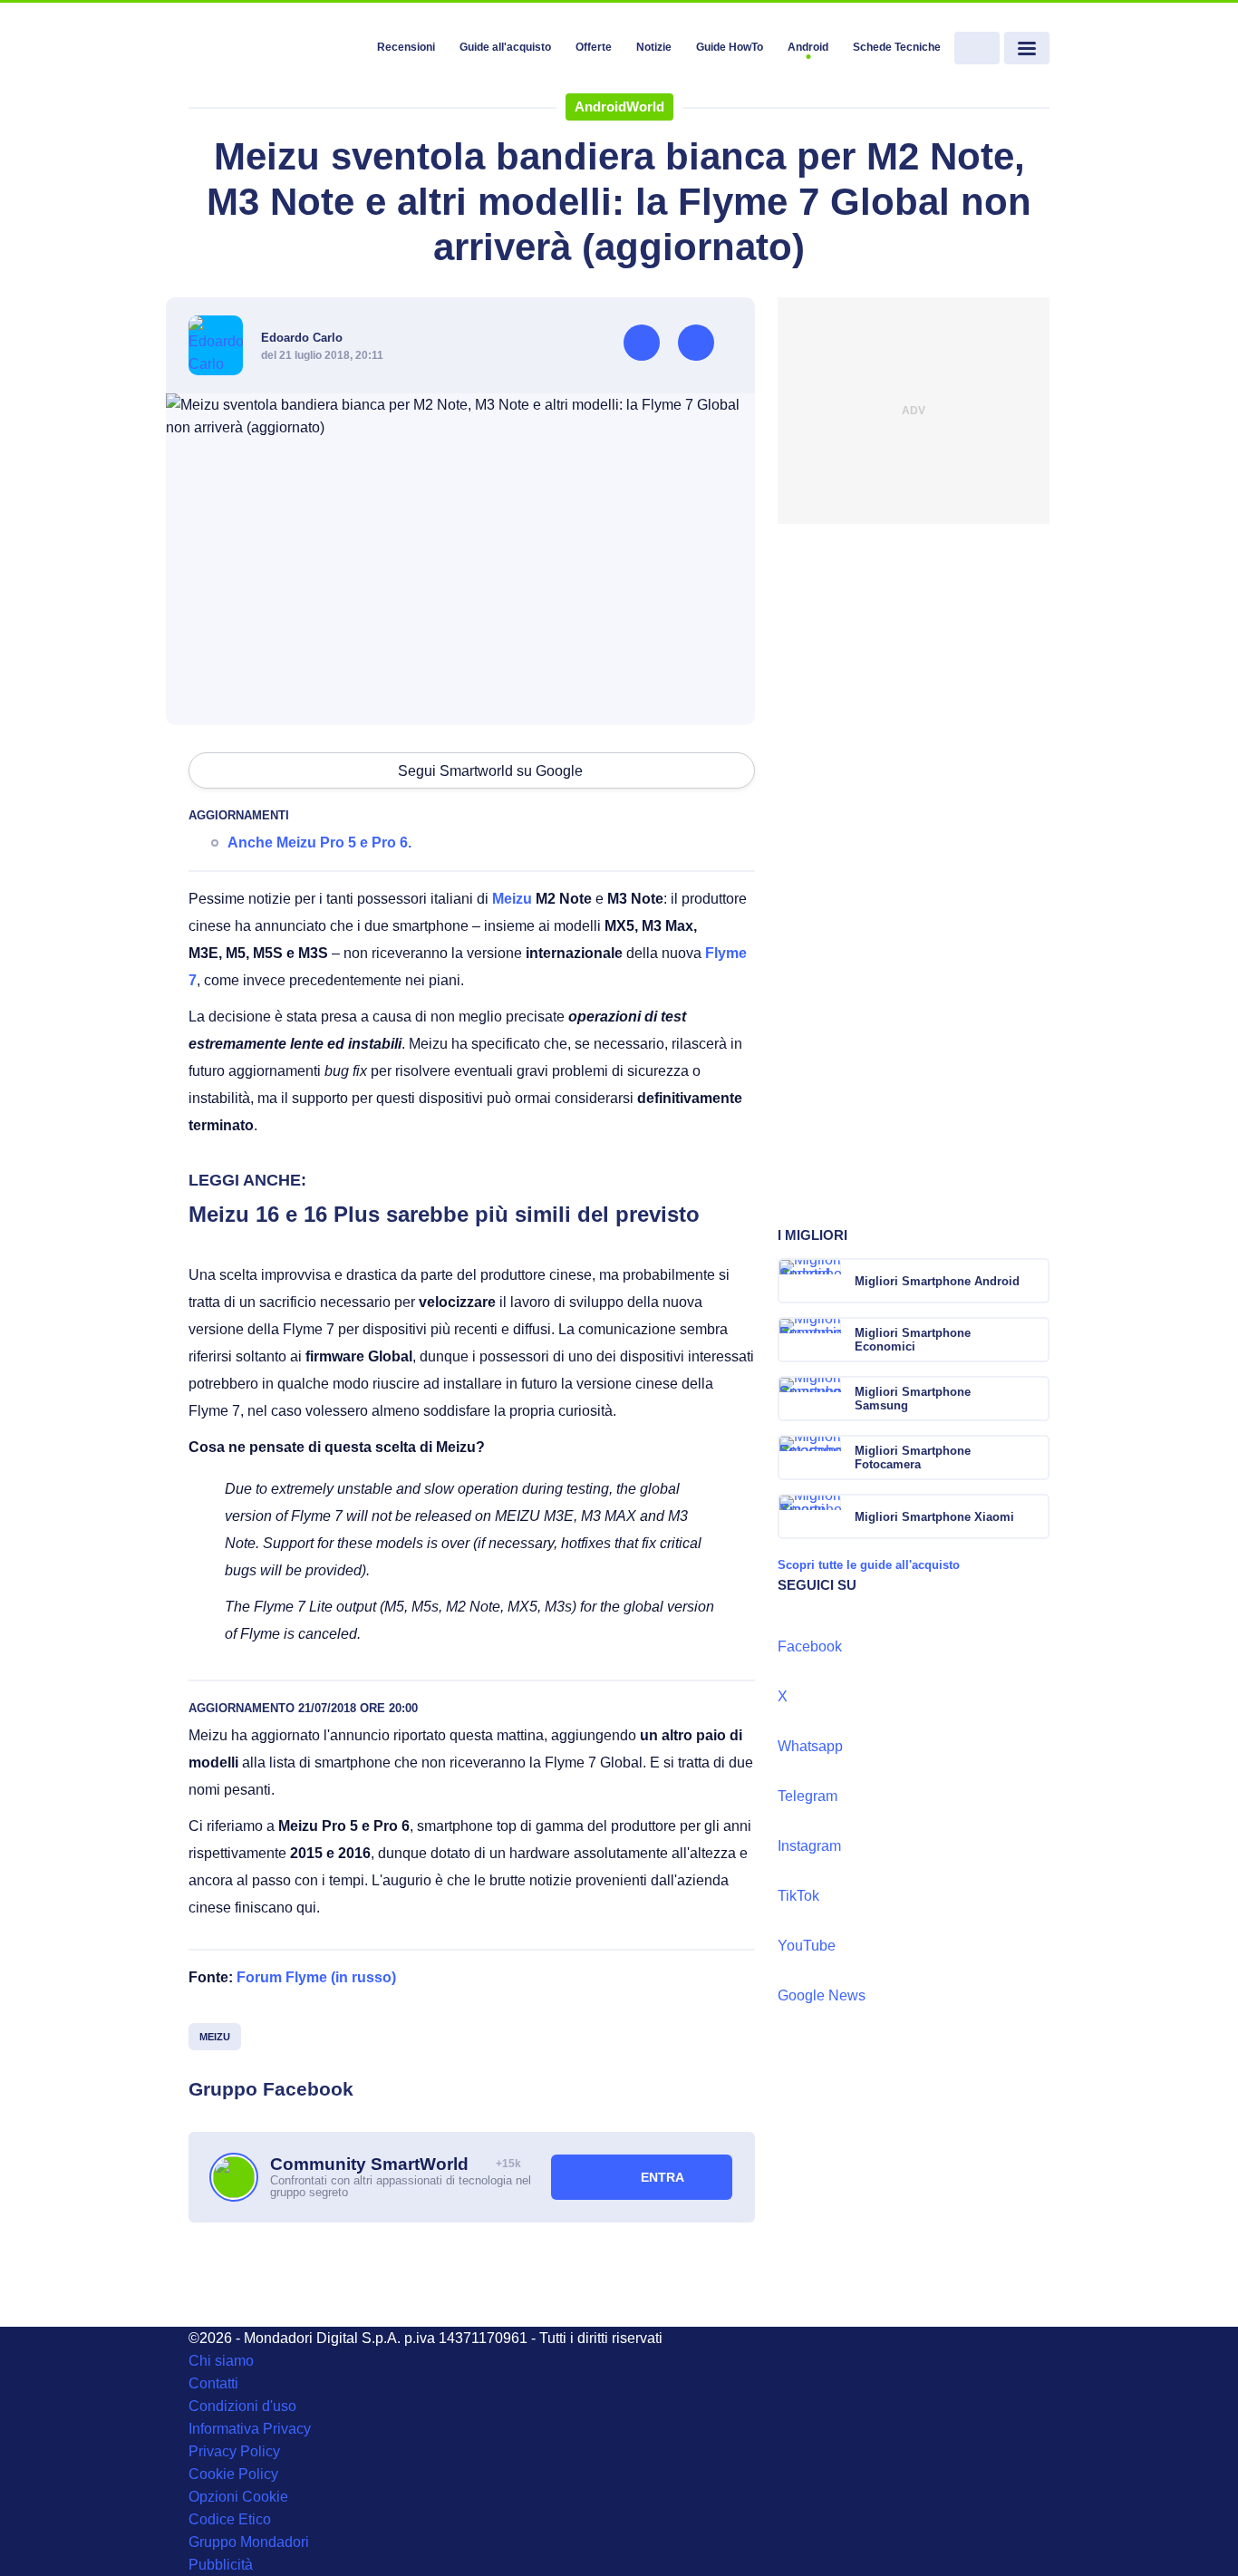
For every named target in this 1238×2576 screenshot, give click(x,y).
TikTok (798, 1896)
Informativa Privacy (250, 2429)
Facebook (810, 1646)
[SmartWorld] (276, 49)
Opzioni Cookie (238, 2497)
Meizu (512, 899)
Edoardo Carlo (302, 338)
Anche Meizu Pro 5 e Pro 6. (319, 843)
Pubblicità (221, 2565)
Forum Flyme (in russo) (316, 1977)
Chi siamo (221, 2361)
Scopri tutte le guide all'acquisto (869, 1565)
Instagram (809, 1846)
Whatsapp (810, 1746)
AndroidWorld (619, 107)
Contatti (213, 2383)
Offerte (594, 47)
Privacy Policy (234, 2451)
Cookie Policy (233, 2474)
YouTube (807, 1946)
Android (808, 47)
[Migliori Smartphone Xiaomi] (1034, 1516)
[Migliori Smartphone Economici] (1034, 1340)
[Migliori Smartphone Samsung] (1034, 1399)
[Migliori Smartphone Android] (1034, 1281)
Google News (822, 1995)
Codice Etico (230, 2519)
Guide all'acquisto (505, 47)
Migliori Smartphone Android (937, 1281)
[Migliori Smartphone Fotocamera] (1034, 1457)
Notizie (654, 47)
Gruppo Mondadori (249, 2542)
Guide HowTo (730, 47)
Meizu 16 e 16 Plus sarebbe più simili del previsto (444, 1214)
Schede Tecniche (897, 47)
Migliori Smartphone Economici (913, 1340)
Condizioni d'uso (242, 2406)
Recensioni (406, 47)
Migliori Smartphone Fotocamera (913, 1457)
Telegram (808, 1796)
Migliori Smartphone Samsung (913, 1399)
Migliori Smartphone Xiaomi (934, 1517)
